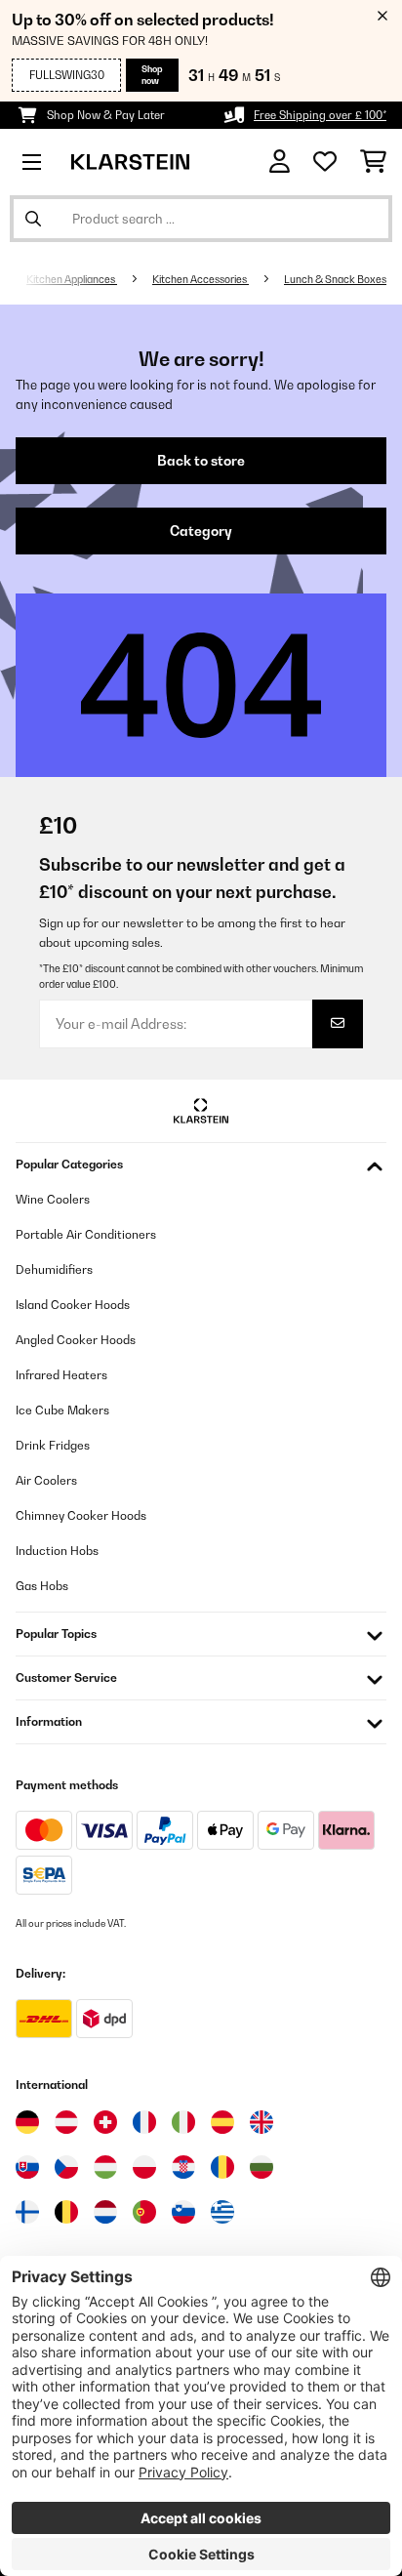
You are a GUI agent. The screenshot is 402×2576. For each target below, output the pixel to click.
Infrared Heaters (61, 1375)
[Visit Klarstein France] (144, 2122)
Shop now (152, 75)
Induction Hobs (57, 1551)
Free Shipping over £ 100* (320, 115)
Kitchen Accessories (201, 279)
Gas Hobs (42, 1586)
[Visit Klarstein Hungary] (105, 2167)
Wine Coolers (53, 1199)
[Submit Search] (33, 219)
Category (201, 531)
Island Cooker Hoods (73, 1305)
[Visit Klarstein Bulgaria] (261, 2167)
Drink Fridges (53, 1445)
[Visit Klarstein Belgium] (66, 2212)
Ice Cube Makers (62, 1410)
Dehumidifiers (54, 1269)
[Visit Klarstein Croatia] (183, 2167)
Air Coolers (46, 1480)
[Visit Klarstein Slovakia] (27, 2167)
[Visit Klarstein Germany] (27, 2122)
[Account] (280, 162)
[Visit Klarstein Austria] (66, 2122)
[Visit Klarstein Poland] (144, 2167)
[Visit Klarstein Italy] (183, 2122)
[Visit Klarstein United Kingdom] (261, 2122)
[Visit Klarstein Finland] (27, 2212)
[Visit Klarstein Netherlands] (105, 2212)
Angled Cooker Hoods (76, 1340)
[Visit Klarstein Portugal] (144, 2212)
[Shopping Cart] (373, 162)
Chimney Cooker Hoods (81, 1515)
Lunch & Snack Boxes (335, 279)
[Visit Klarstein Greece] (222, 2213)
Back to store (201, 461)
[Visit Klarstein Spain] (222, 2122)
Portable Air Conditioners (86, 1234)
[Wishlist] (325, 162)
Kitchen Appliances (72, 279)
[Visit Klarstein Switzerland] (105, 2122)
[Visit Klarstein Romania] (222, 2167)
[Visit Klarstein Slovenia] (183, 2212)
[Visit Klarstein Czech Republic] (66, 2167)
